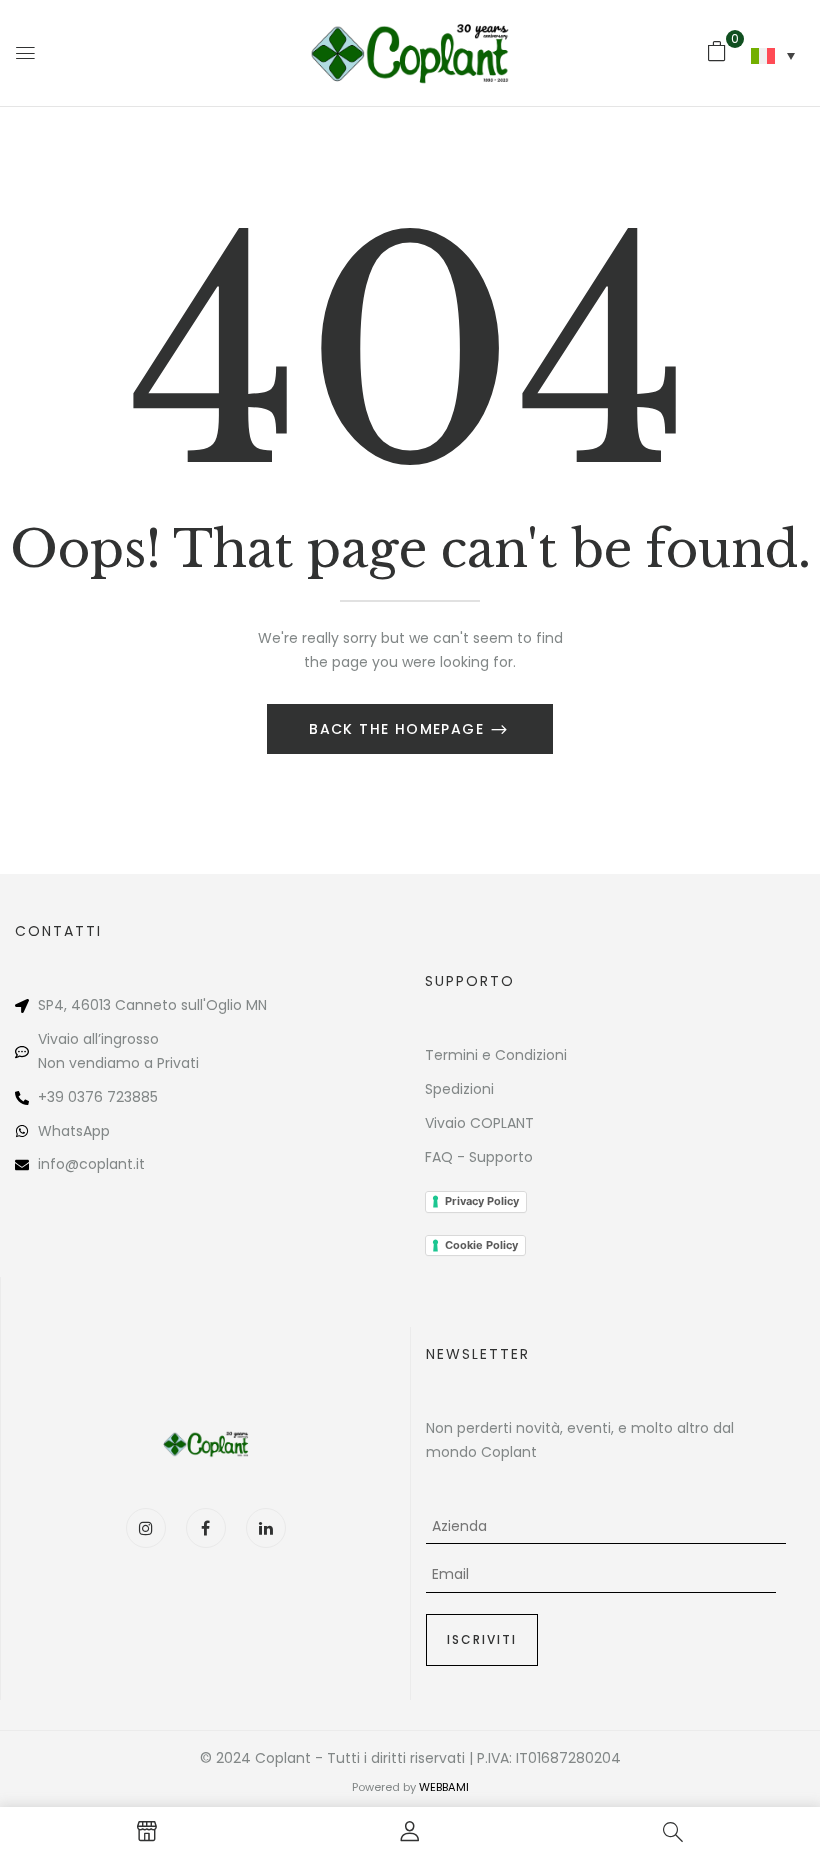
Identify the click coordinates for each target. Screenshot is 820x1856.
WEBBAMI (444, 1787)
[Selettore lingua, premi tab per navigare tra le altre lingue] (773, 56)
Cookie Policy (481, 1245)
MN (256, 1005)
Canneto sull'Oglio (178, 1005)
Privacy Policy (482, 1201)
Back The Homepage (399, 729)
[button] (717, 51)
